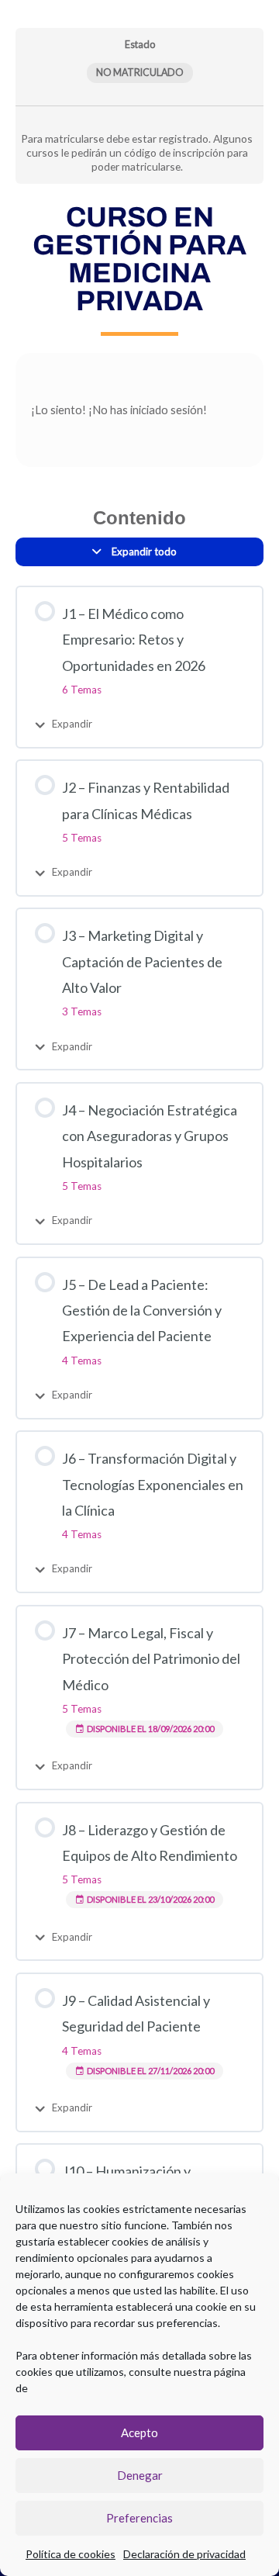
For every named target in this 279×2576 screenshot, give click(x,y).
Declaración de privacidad (184, 2554)
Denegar (140, 2475)
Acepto (139, 2433)
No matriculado (140, 73)
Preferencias (139, 2518)
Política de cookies (71, 2554)
